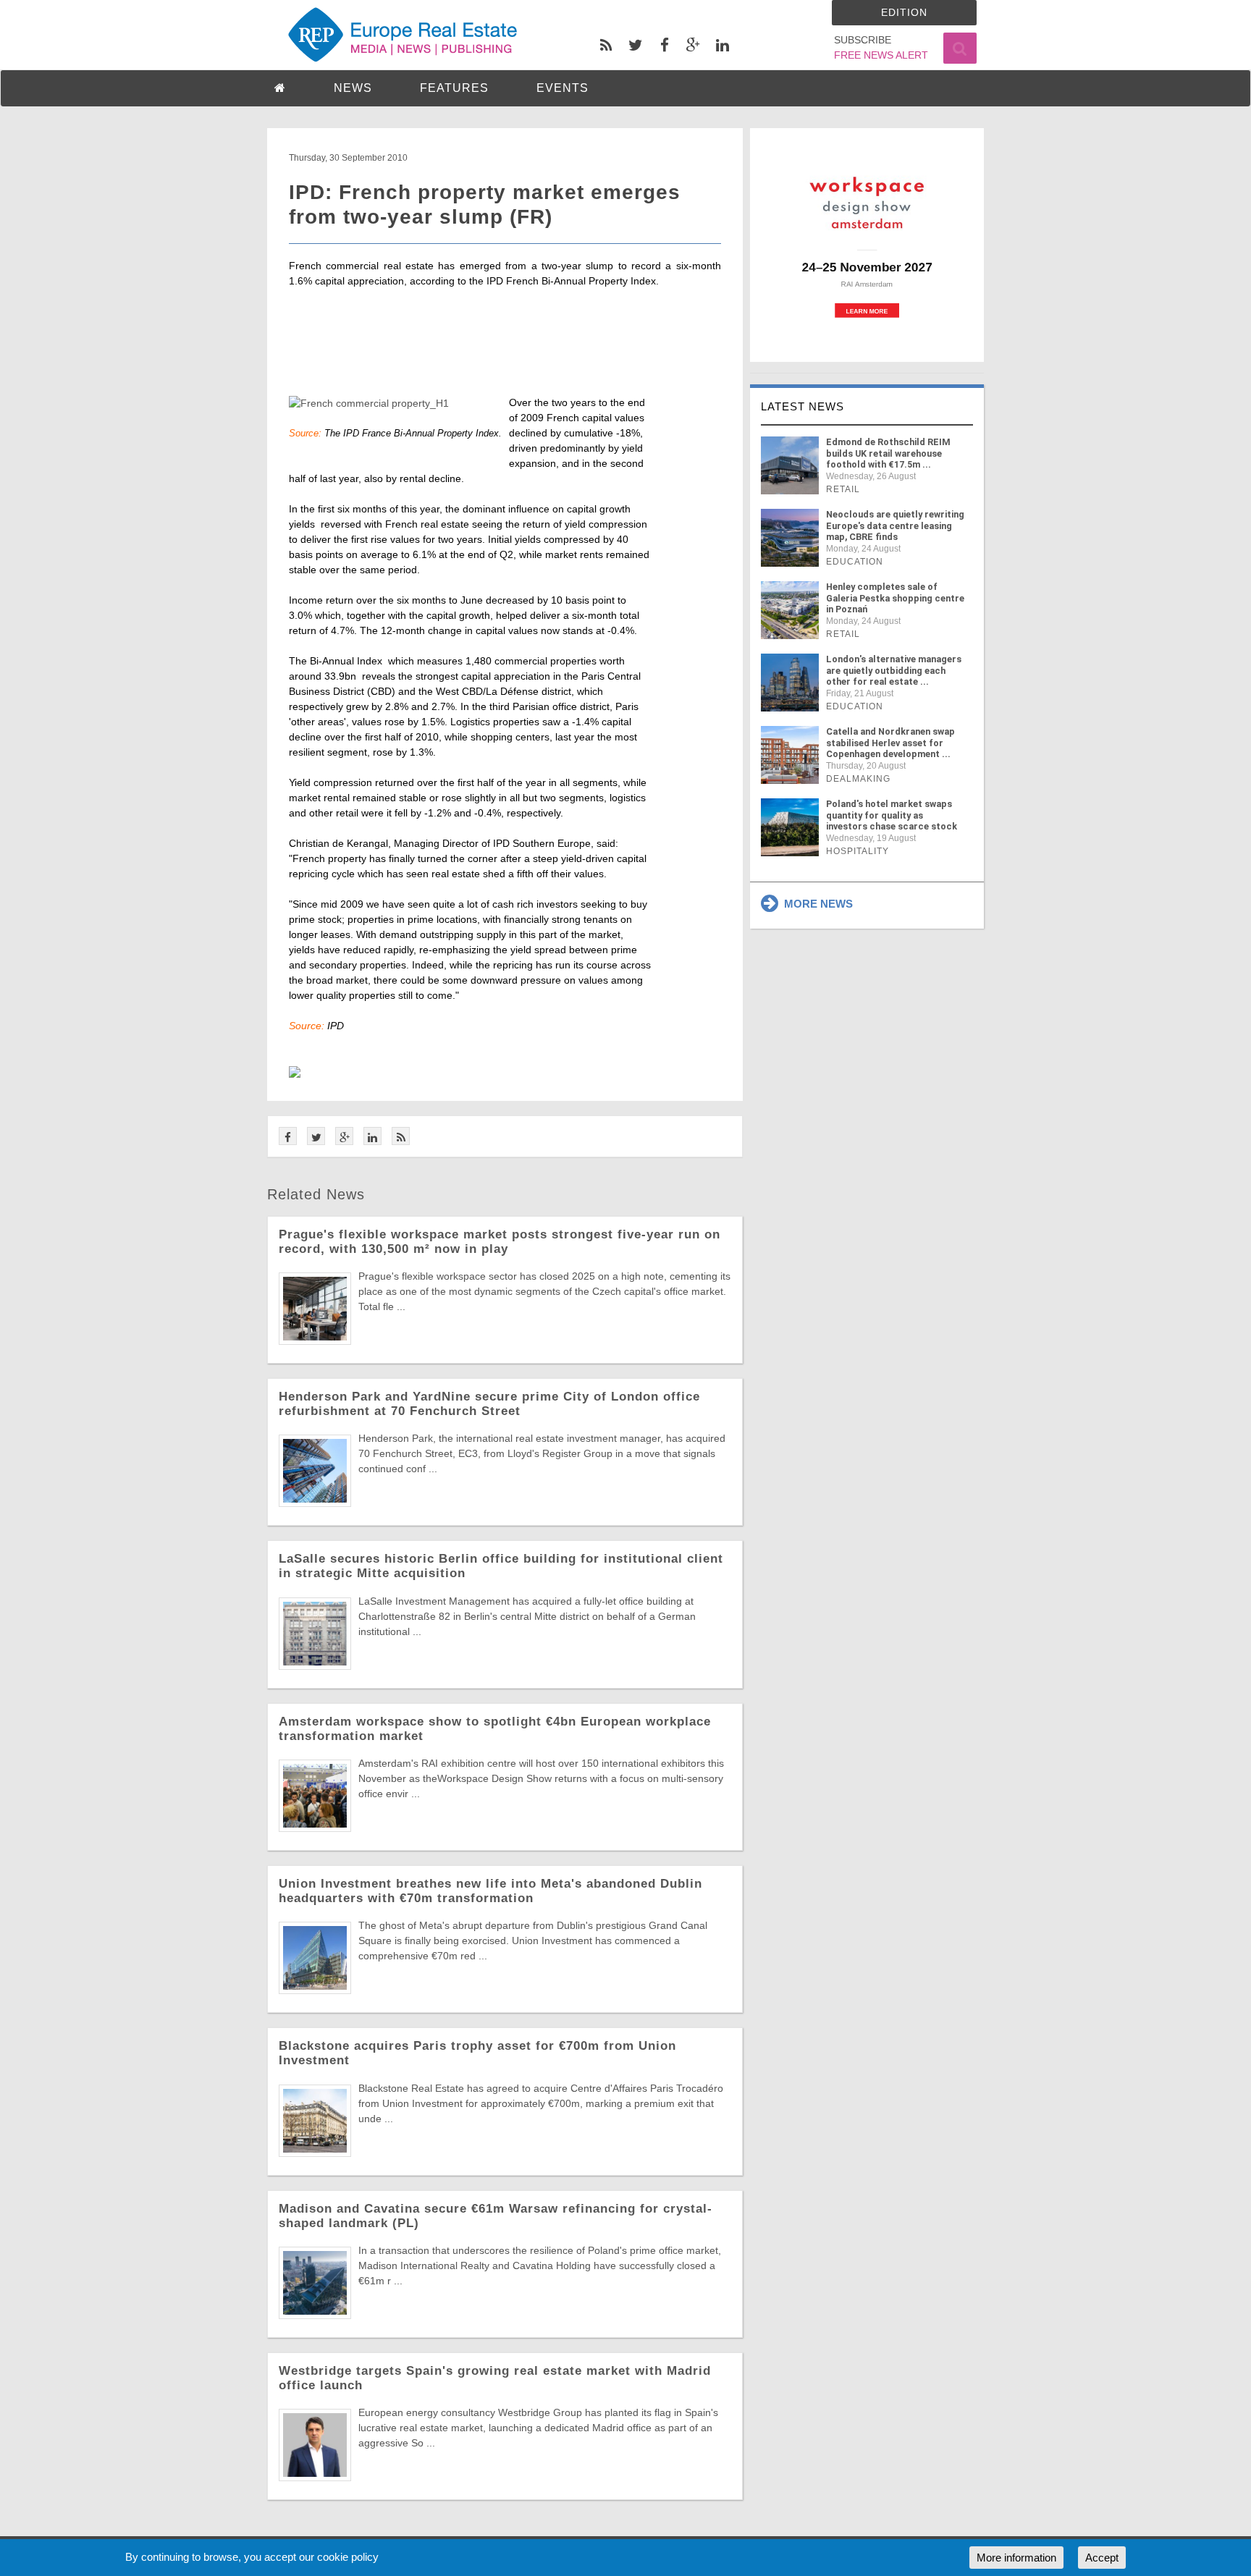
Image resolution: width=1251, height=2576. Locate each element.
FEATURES (454, 88)
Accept (1102, 2558)
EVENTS (563, 88)
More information (1016, 2558)
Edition (904, 12)
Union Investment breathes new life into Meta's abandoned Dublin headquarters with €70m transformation (490, 1891)
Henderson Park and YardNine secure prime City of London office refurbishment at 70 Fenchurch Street (489, 1404)
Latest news (803, 406)
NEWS (353, 88)
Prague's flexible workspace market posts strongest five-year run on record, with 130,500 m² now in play (500, 1242)
